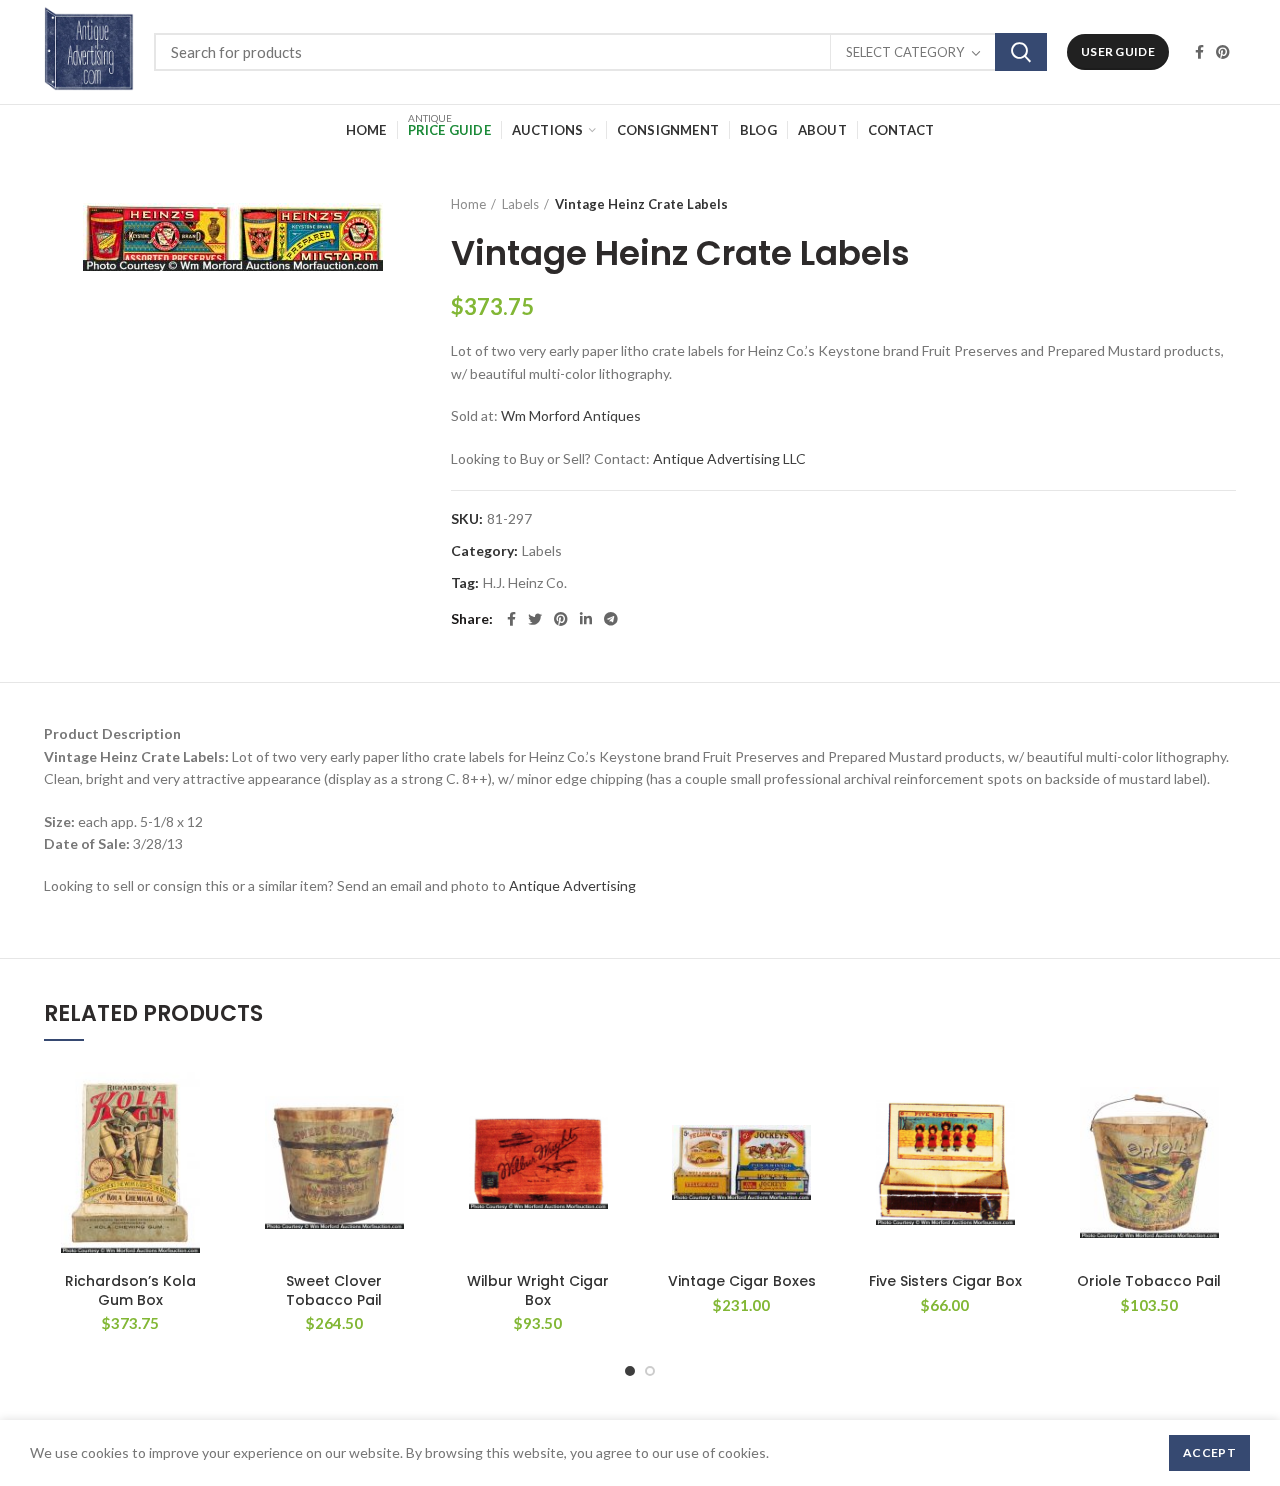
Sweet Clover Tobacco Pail (334, 1290)
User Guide (1118, 51)
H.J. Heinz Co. (525, 583)
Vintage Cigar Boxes (742, 1281)
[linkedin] (586, 619)
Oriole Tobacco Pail (1149, 1281)
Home (468, 204)
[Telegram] (611, 619)
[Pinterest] (1223, 52)
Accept (1209, 1452)
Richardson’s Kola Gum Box (130, 1290)
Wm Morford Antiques (571, 415)
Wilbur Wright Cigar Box (538, 1290)
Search (1021, 52)
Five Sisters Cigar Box (945, 1281)
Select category (905, 52)
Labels (520, 204)
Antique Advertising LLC (729, 458)
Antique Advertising (572, 885)
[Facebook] (1199, 52)
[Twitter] (535, 619)
